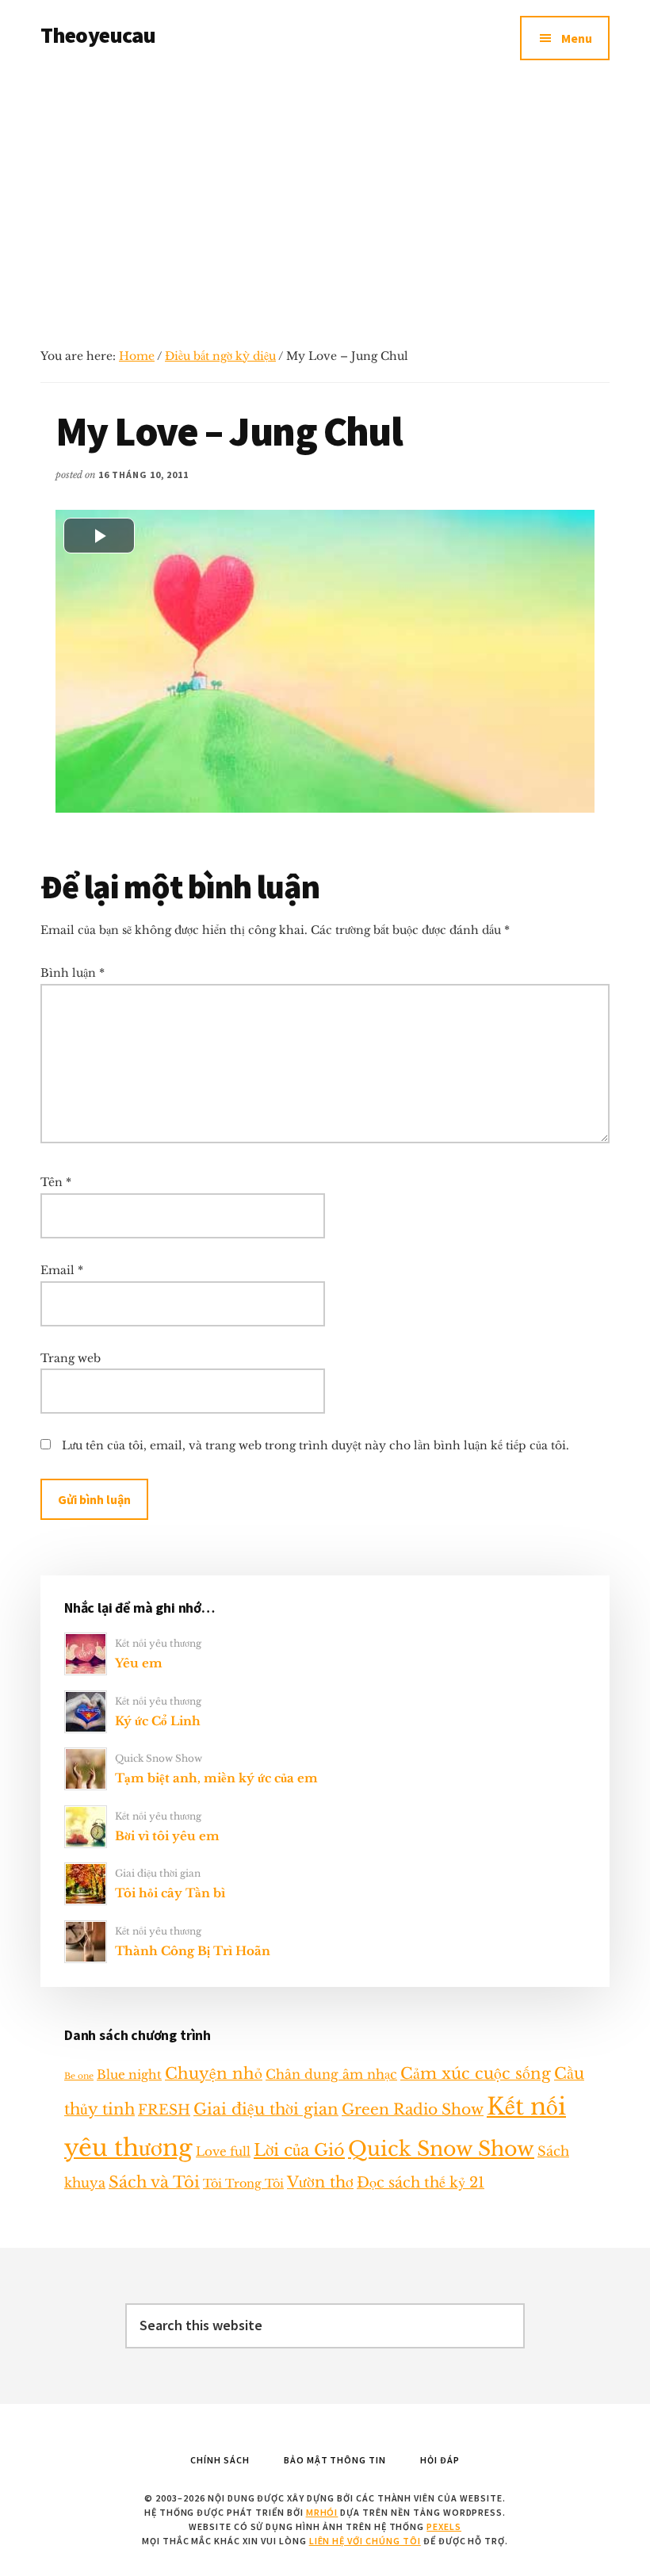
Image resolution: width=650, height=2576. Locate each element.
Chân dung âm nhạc (331, 2074)
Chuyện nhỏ (214, 2073)
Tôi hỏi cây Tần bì (170, 1893)
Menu (577, 38)
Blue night (129, 2075)
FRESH (164, 2110)
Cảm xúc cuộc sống (476, 2073)
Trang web (71, 1358)
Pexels (444, 2526)
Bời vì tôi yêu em (167, 1836)
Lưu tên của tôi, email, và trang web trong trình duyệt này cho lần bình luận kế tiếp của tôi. (315, 1445)
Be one (79, 2076)
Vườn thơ (320, 2182)
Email (62, 1270)
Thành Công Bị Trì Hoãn (193, 1951)
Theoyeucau (98, 35)
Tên (56, 1182)
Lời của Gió (299, 2150)
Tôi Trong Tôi (243, 2184)
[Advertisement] (325, 195)
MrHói (322, 2512)
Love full (223, 2151)
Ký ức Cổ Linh (158, 1721)
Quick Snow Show (159, 1758)
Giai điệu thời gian (158, 1873)
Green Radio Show (413, 2109)
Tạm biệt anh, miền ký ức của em (216, 1778)
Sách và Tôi (154, 2182)
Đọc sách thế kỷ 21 (421, 2182)
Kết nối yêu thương (158, 1643)
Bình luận (73, 973)
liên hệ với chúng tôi (365, 2541)
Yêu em (139, 1663)
